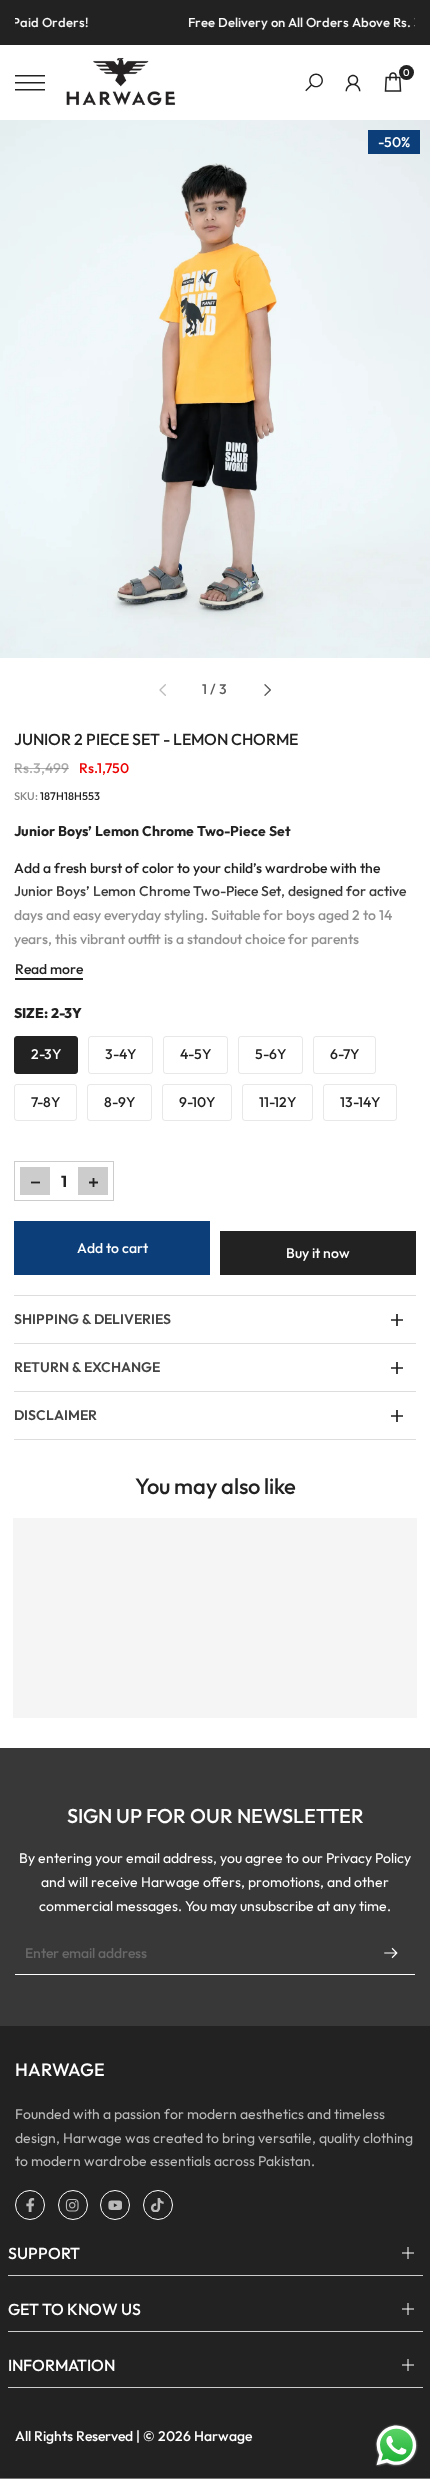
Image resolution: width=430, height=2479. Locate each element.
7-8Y (45, 1102)
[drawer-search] (314, 82)
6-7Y (344, 1054)
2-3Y (46, 1054)
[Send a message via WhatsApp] (396, 2445)
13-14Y (360, 1102)
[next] (267, 690)
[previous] (163, 690)
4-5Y (195, 1054)
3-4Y (120, 1054)
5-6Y (270, 1054)
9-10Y (197, 1102)
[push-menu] (30, 83)
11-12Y (277, 1102)
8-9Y (119, 1102)
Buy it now (318, 1253)
